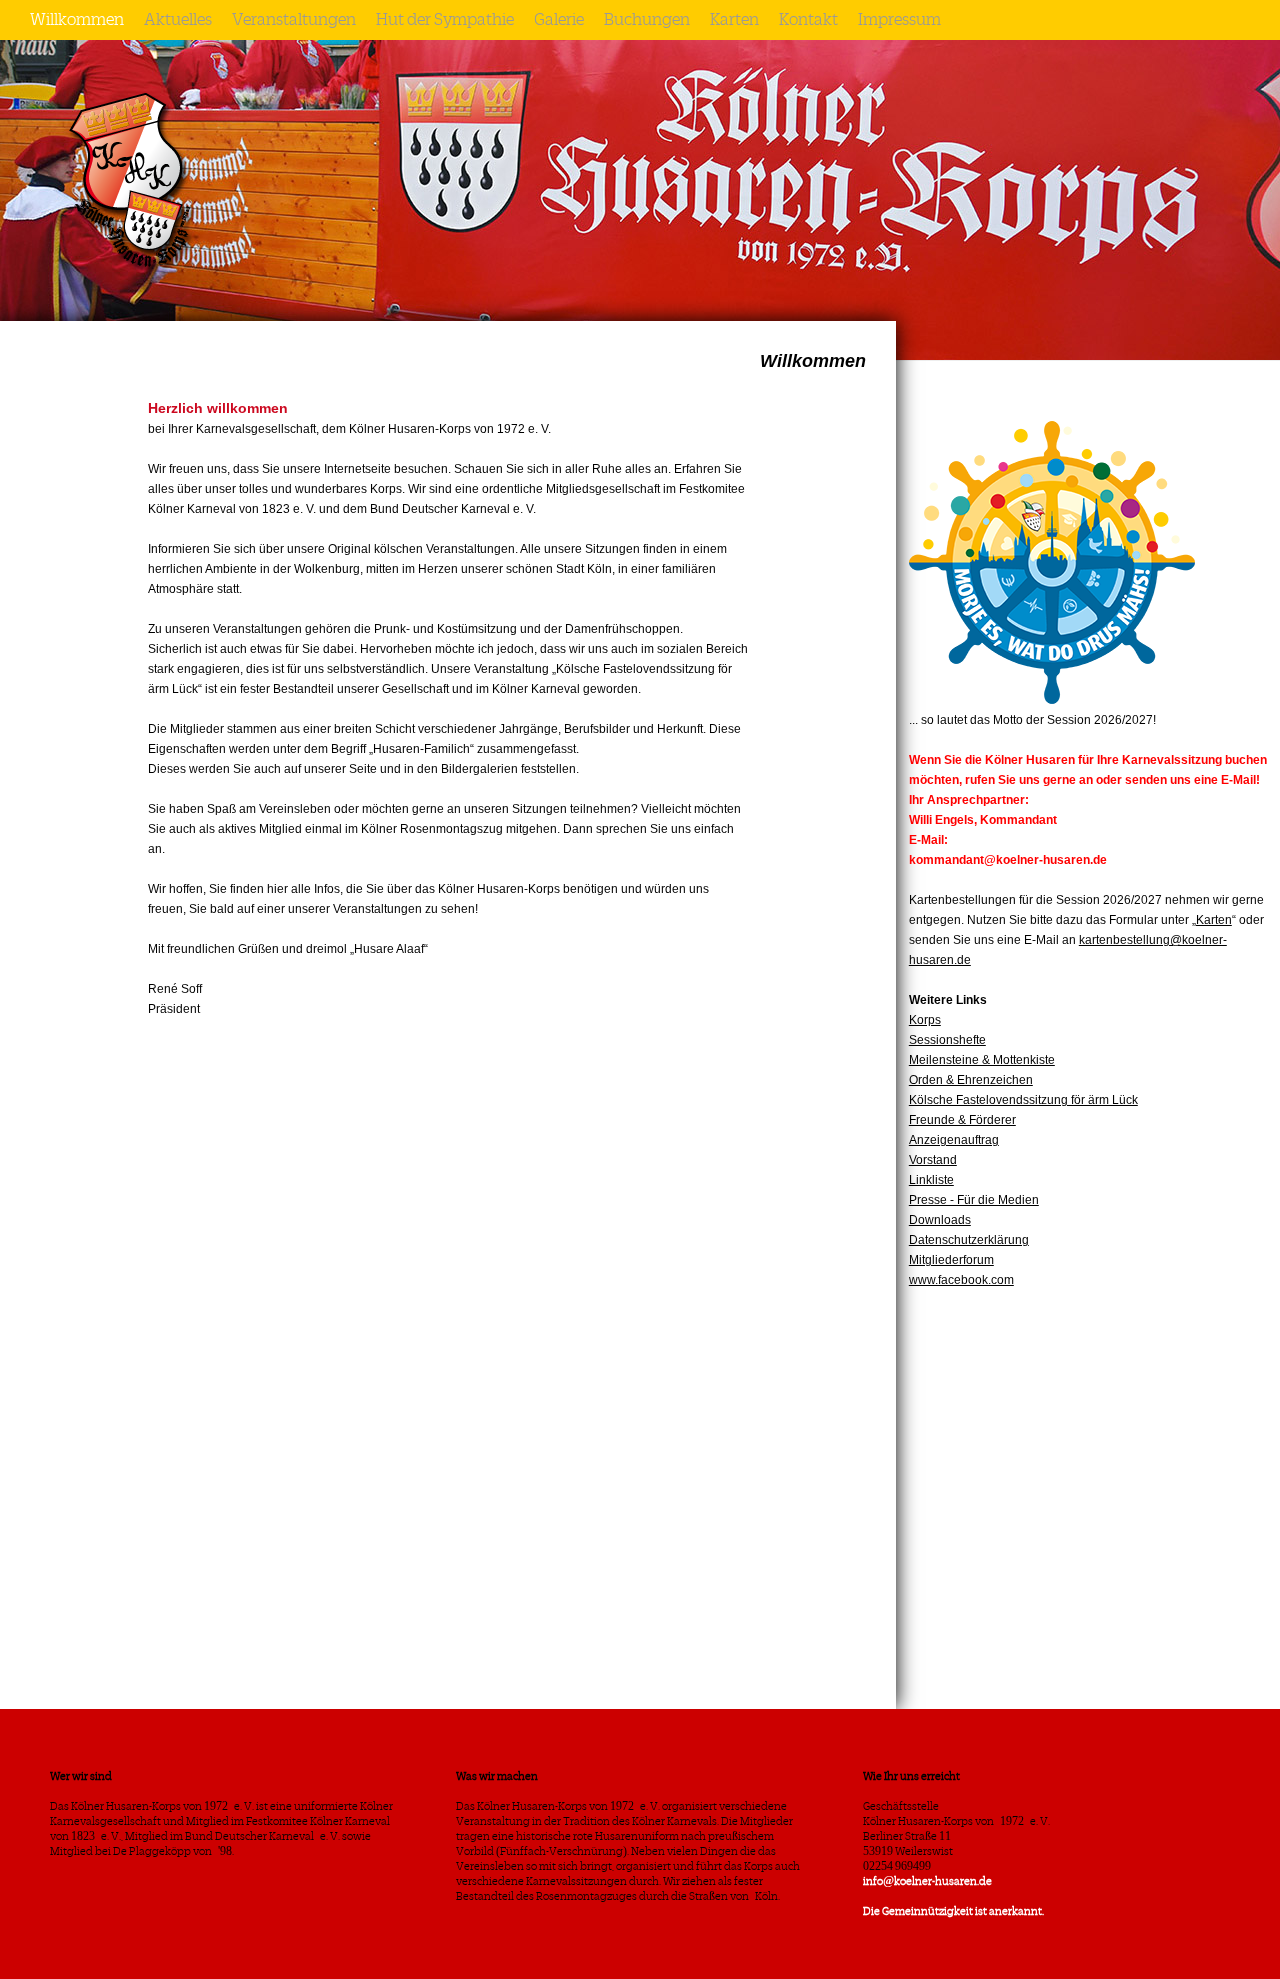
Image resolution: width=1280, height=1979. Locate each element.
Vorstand (933, 1160)
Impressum (899, 20)
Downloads (940, 1220)
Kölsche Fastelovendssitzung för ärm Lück (1023, 1100)
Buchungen (647, 20)
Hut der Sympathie (445, 20)
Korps (925, 1020)
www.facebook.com (961, 1280)
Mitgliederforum (951, 1260)
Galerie (559, 20)
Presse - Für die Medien (974, 1200)
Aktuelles (178, 20)
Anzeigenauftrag (954, 1140)
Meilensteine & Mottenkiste (982, 1060)
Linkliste (931, 1180)
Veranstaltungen (294, 20)
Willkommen (77, 20)
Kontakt (808, 20)
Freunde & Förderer (962, 1120)
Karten (734, 20)
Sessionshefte (947, 1040)
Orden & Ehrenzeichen (971, 1080)
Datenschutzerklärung (969, 1240)
